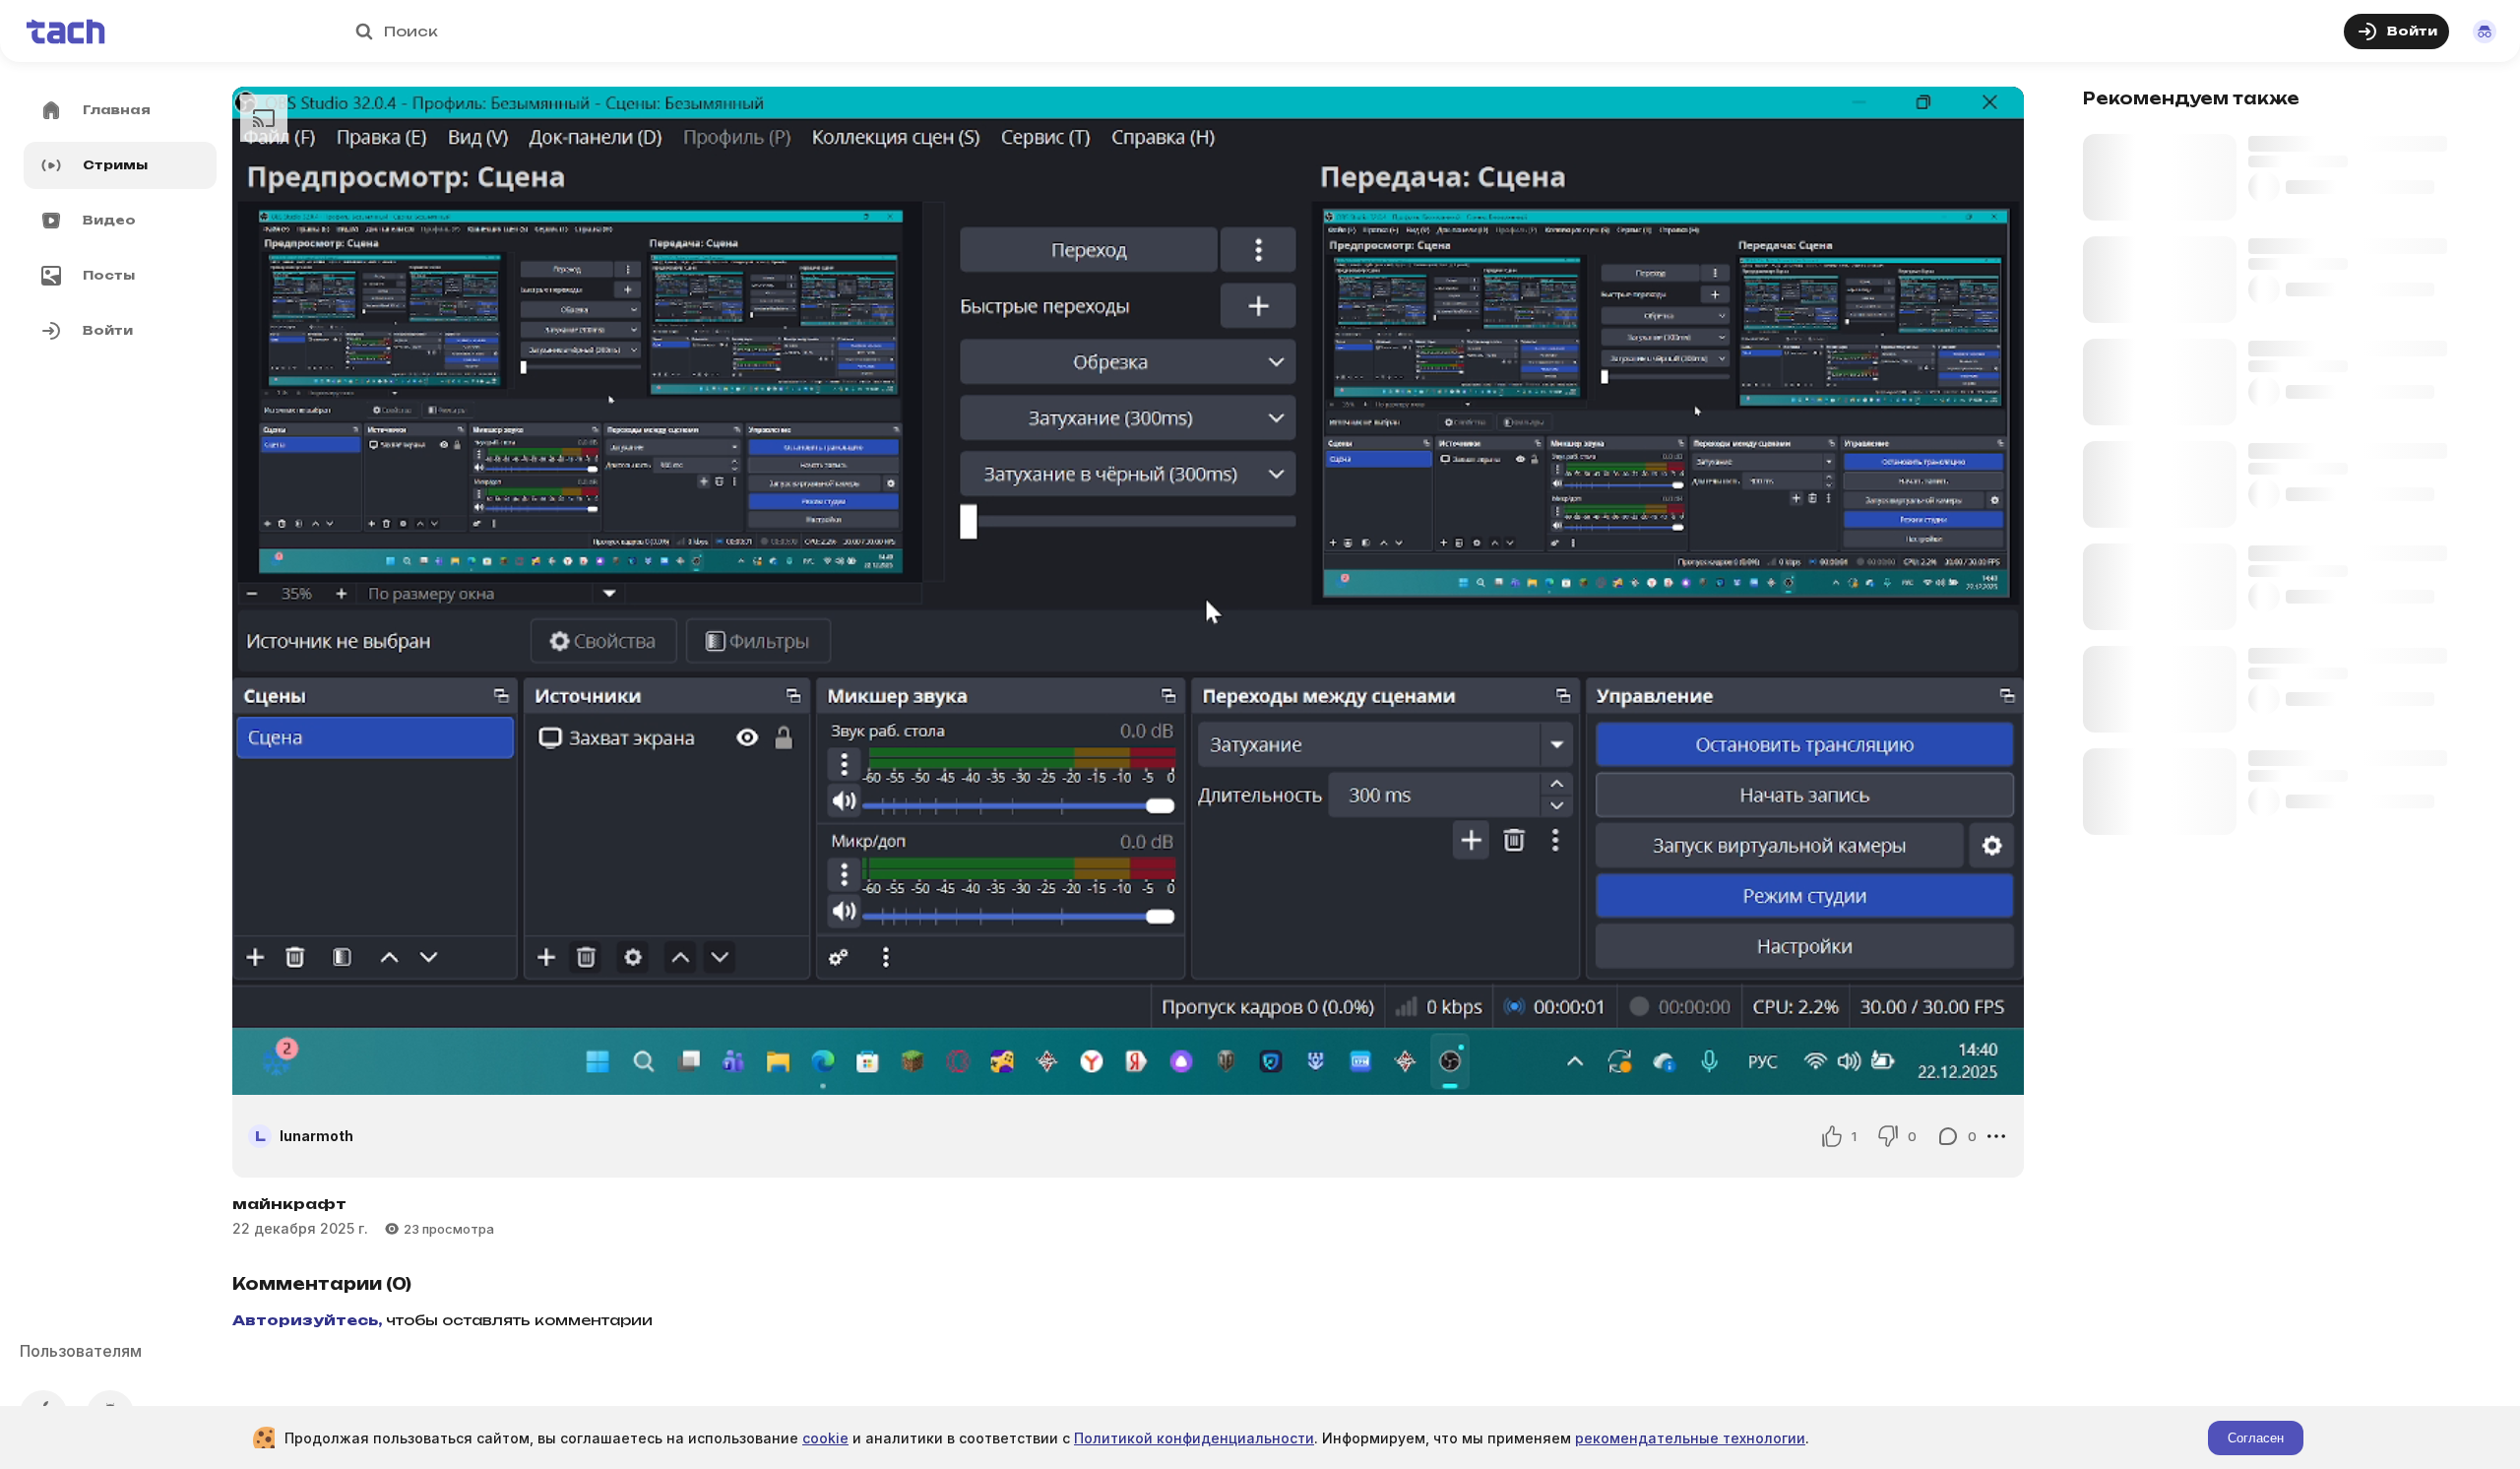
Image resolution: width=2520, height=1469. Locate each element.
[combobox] (1268, 32)
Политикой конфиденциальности (1194, 1438)
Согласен (2256, 1438)
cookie (825, 1438)
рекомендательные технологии (1690, 1438)
